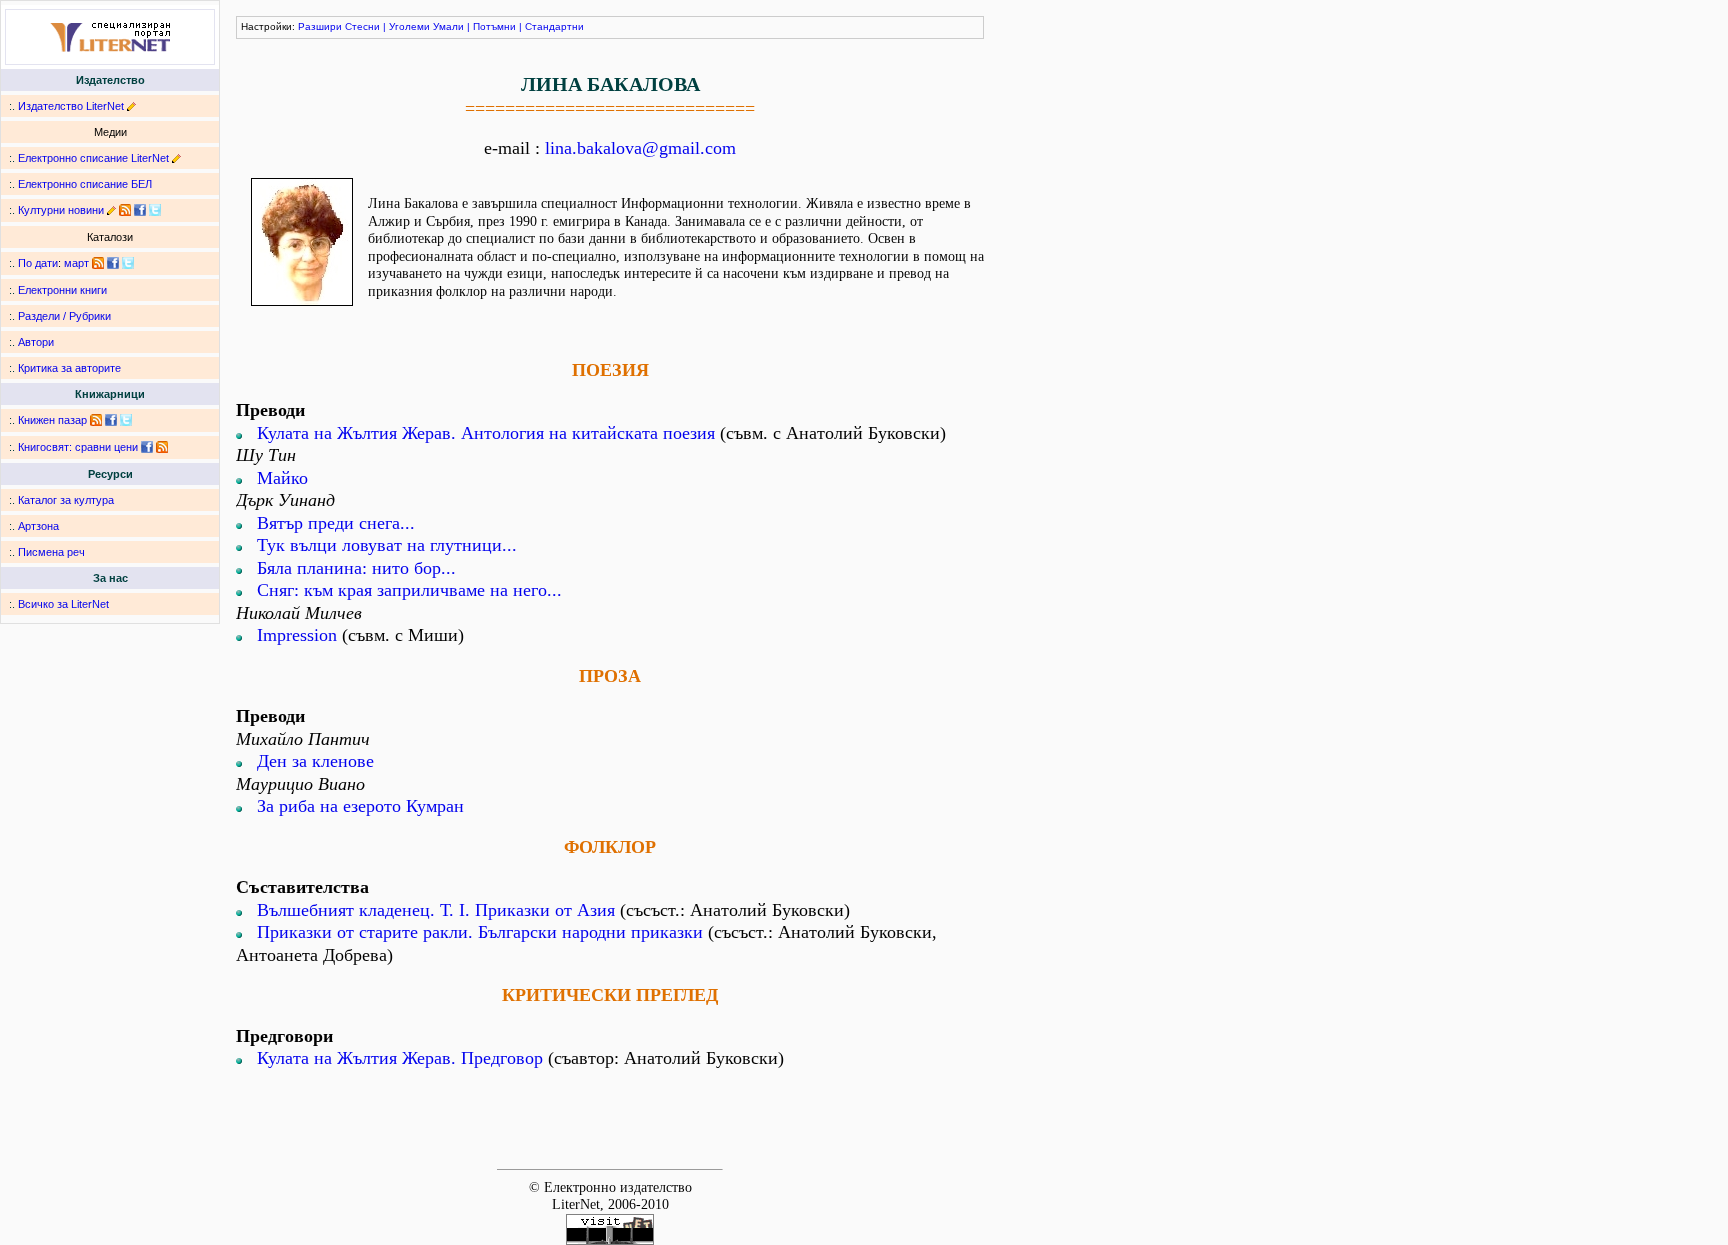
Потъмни (494, 26)
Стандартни (554, 26)
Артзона (38, 526)
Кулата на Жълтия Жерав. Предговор (400, 1058)
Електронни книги (62, 290)
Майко (282, 478)
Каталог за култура (66, 500)
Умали (448, 26)
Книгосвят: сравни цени (78, 447)
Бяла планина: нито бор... (356, 568)
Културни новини (61, 210)
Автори (36, 342)
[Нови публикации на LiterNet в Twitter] (128, 263)
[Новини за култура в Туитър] (155, 210)
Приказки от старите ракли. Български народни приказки (480, 932)
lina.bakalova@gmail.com (640, 148)
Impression (297, 635)
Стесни (362, 26)
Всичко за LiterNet (63, 604)
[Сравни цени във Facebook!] (147, 447)
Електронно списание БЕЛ (85, 184)
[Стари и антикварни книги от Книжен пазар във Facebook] (111, 420)
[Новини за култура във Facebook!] (140, 210)
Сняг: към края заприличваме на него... (409, 590)
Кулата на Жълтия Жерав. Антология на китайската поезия (486, 433)
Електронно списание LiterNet (93, 158)
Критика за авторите (69, 368)
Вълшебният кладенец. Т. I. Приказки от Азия (436, 910)
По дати (38, 263)
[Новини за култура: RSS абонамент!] (125, 210)
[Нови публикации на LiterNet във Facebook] (113, 263)
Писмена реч (51, 552)
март (76, 263)
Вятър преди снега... (336, 523)
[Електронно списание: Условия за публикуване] (176, 158)
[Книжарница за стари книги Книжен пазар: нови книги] (96, 420)
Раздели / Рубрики (64, 316)
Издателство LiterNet (71, 106)
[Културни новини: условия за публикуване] (111, 210)
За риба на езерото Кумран (360, 806)
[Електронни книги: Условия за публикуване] (131, 106)
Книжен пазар (52, 420)
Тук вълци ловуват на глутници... (387, 545)
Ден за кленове (315, 761)
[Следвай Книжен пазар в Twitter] (126, 420)
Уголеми (409, 26)
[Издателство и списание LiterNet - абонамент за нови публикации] (98, 263)
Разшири (320, 26)
